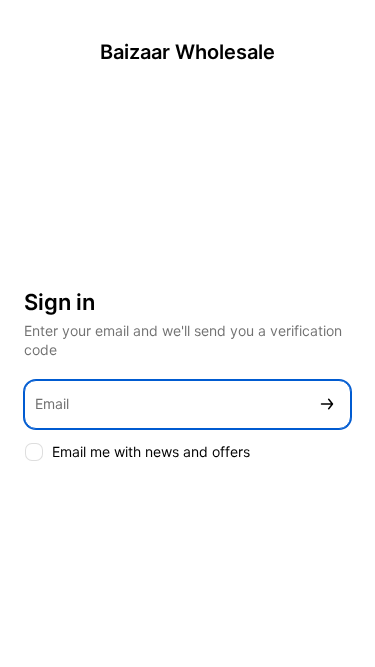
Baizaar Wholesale (187, 52)
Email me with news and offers (151, 451)
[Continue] (327, 404)
